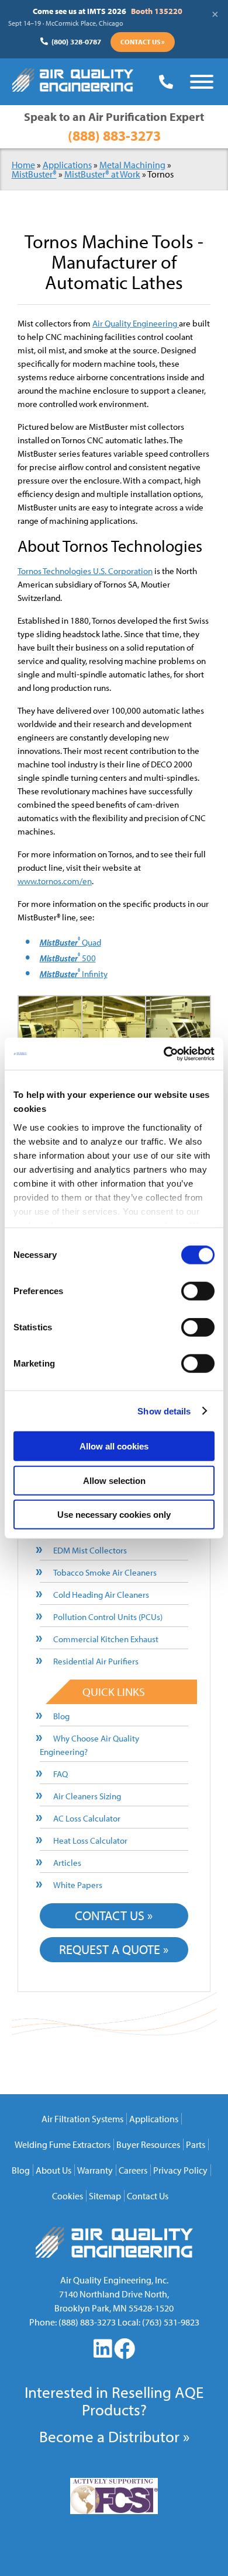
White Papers (78, 1885)
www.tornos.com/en (55, 881)
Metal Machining (132, 165)
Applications (67, 165)
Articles (67, 1863)
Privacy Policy (180, 2170)
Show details (164, 1411)
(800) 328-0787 (75, 41)
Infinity (74, 974)
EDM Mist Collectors (90, 1550)
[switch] (198, 1291)
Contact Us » (143, 42)
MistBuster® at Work (102, 174)
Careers (133, 2170)
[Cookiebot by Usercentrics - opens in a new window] (164, 1054)
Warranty (95, 2170)
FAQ (61, 1774)
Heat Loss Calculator (90, 1840)
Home (23, 165)
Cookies (68, 2196)
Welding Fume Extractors (63, 2144)
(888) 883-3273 (114, 135)
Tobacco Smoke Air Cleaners (105, 1572)
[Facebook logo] (125, 2353)
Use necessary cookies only (114, 1515)
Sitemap (105, 2196)
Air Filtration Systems (82, 2119)
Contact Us (148, 2196)
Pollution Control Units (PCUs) (108, 1617)
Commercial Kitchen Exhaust (106, 1639)
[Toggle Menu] (202, 82)
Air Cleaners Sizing (87, 1796)
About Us (53, 2170)
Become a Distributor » (114, 2436)
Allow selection (114, 1480)
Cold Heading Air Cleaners (101, 1595)
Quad (70, 942)
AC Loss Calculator (87, 1818)
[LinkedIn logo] (104, 2353)
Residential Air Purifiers (96, 1661)
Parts (196, 2144)
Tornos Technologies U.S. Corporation (85, 571)
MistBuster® (34, 174)
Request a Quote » (114, 1949)
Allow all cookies (114, 1446)
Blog (61, 1716)
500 (68, 958)
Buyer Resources (148, 2144)
